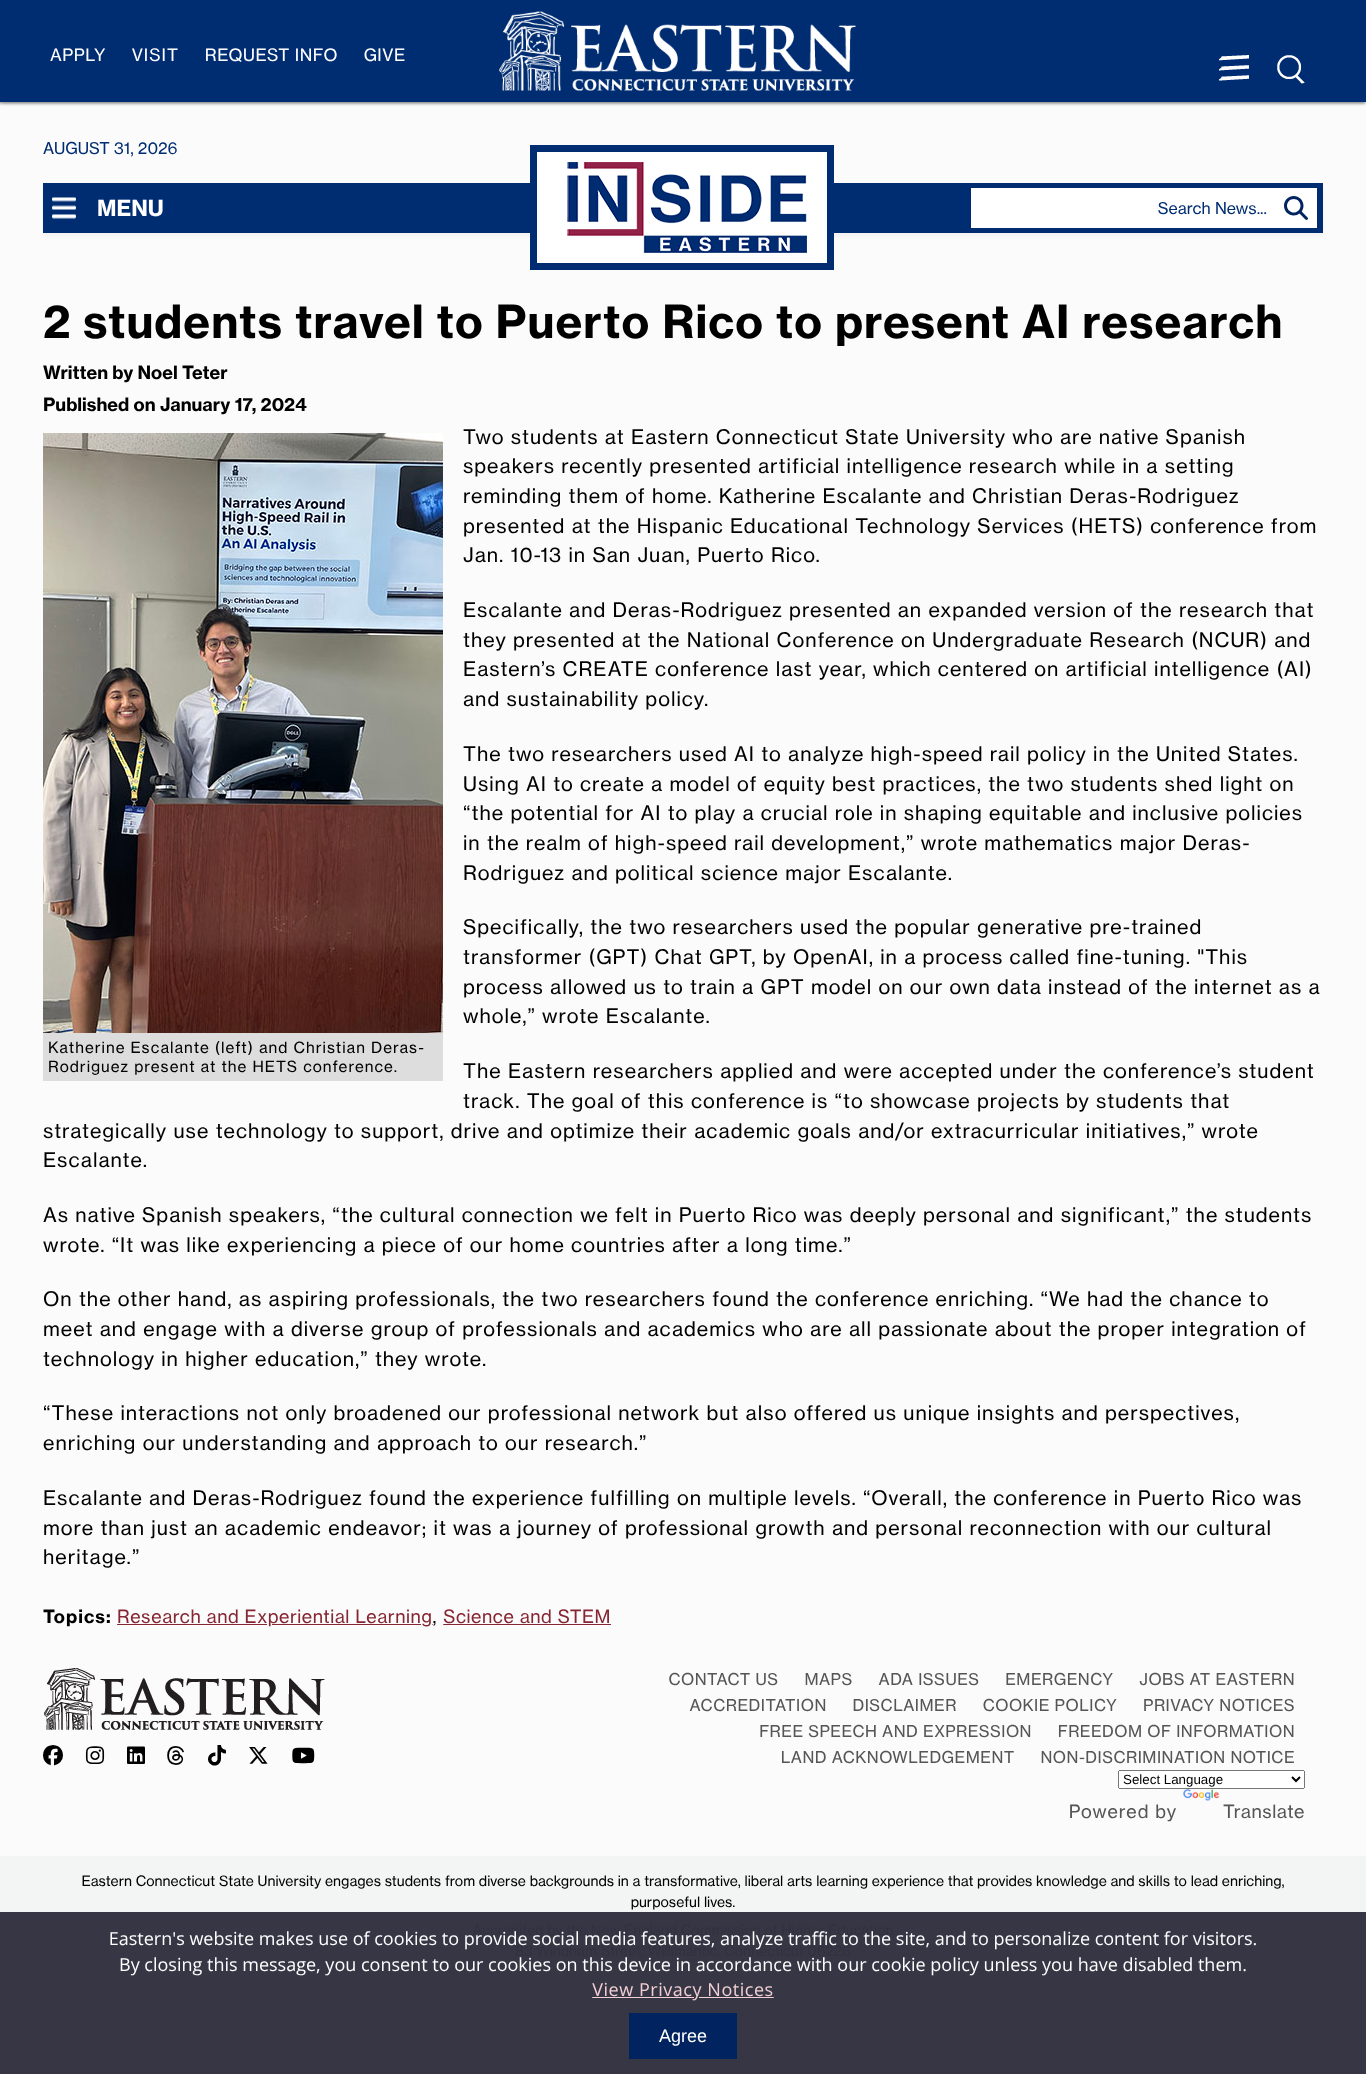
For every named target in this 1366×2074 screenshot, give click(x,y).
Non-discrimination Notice (1168, 1757)
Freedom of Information (1176, 1731)
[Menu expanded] (1234, 70)
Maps (828, 1679)
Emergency (1059, 1679)
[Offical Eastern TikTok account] (217, 1756)
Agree (683, 2036)
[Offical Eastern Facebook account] (58, 1756)
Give (385, 55)
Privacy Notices (1219, 1705)
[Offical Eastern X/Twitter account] (259, 1756)
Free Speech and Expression (895, 1731)
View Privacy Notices (683, 1990)
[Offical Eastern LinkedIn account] (136, 1756)
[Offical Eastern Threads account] (176, 1756)
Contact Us (723, 1679)
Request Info (271, 55)
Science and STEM (527, 1617)
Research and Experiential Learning (274, 1617)
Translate (1264, 1812)
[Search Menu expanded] (1292, 70)
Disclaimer (905, 1705)
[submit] (1300, 208)
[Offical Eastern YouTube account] (304, 1756)
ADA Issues (928, 1679)
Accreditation (758, 1705)
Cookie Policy (1050, 1705)
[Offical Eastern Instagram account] (95, 1756)
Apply (78, 55)
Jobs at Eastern (1217, 1679)
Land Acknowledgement (898, 1757)
